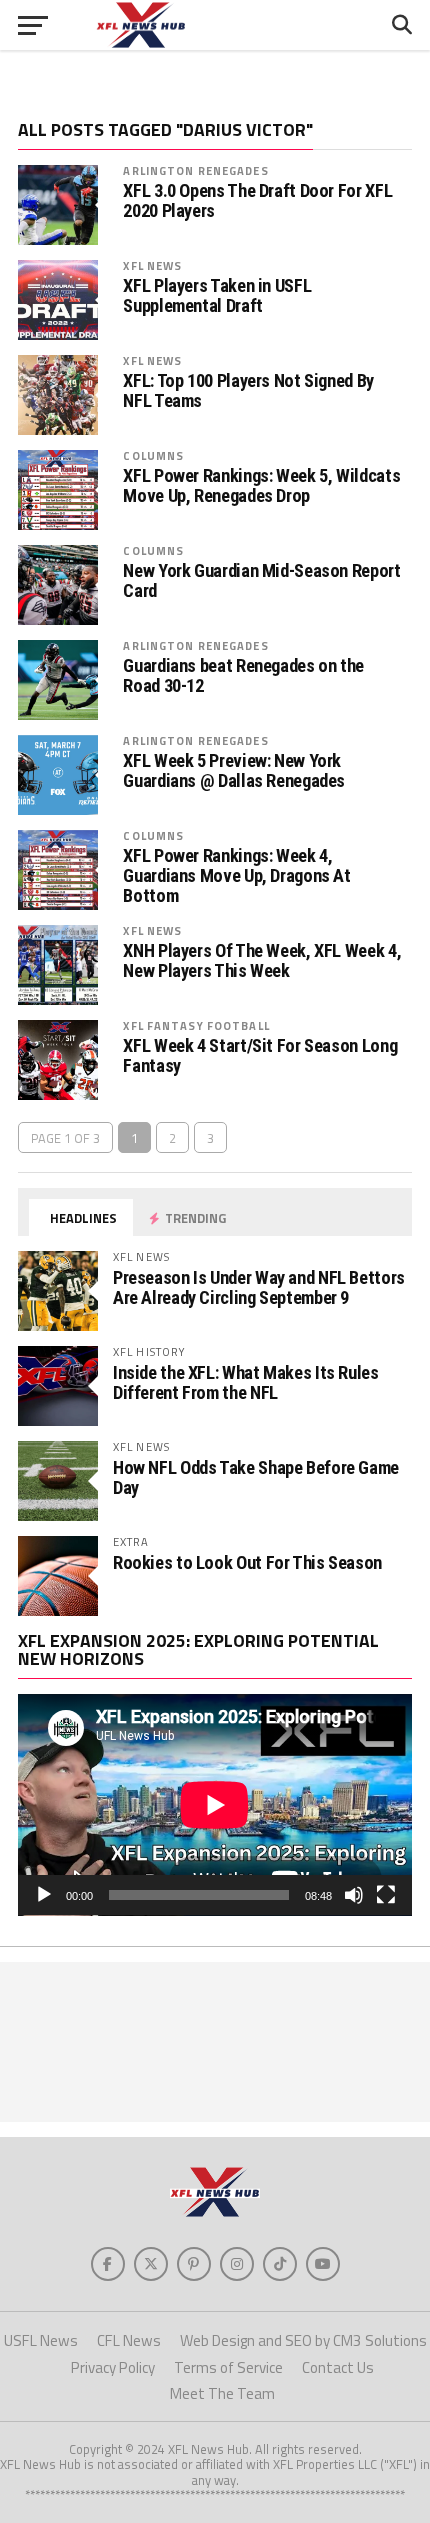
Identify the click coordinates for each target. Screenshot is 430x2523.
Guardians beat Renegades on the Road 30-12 (243, 676)
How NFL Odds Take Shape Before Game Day (256, 1477)
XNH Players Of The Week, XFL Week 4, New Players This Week (262, 961)
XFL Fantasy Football (196, 1025)
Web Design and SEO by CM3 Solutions (303, 2340)
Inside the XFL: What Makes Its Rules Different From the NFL (246, 1382)
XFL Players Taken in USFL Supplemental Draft (217, 296)
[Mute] (354, 1895)
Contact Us (338, 2367)
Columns (153, 455)
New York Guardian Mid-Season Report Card (261, 581)
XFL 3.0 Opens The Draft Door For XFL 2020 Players (257, 201)
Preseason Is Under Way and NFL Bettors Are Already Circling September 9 (259, 1287)
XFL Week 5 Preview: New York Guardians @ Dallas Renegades (234, 771)
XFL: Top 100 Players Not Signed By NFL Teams (248, 391)
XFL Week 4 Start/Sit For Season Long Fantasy (260, 1056)
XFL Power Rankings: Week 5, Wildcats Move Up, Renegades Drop (261, 486)
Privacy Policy (113, 2367)
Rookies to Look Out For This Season (247, 1562)
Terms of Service (228, 2367)
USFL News (41, 2340)
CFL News (129, 2340)
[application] (215, 1805)
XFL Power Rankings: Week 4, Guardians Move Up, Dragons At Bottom (236, 876)
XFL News (152, 265)
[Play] (44, 1895)
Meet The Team (222, 2393)
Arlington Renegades (195, 170)
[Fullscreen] (386, 1895)
